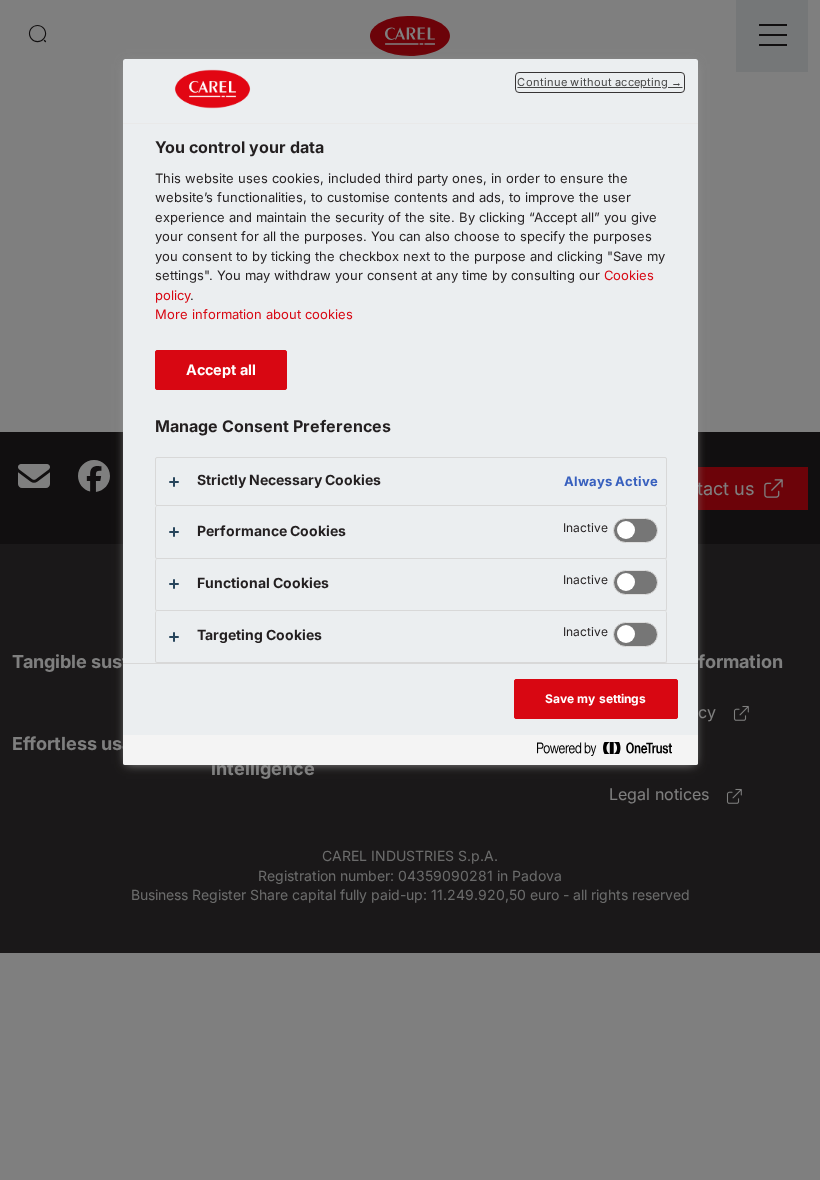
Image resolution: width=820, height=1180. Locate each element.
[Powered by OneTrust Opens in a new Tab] (612, 749)
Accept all (221, 369)
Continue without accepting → (599, 82)
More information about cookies (254, 314)
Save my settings (596, 698)
